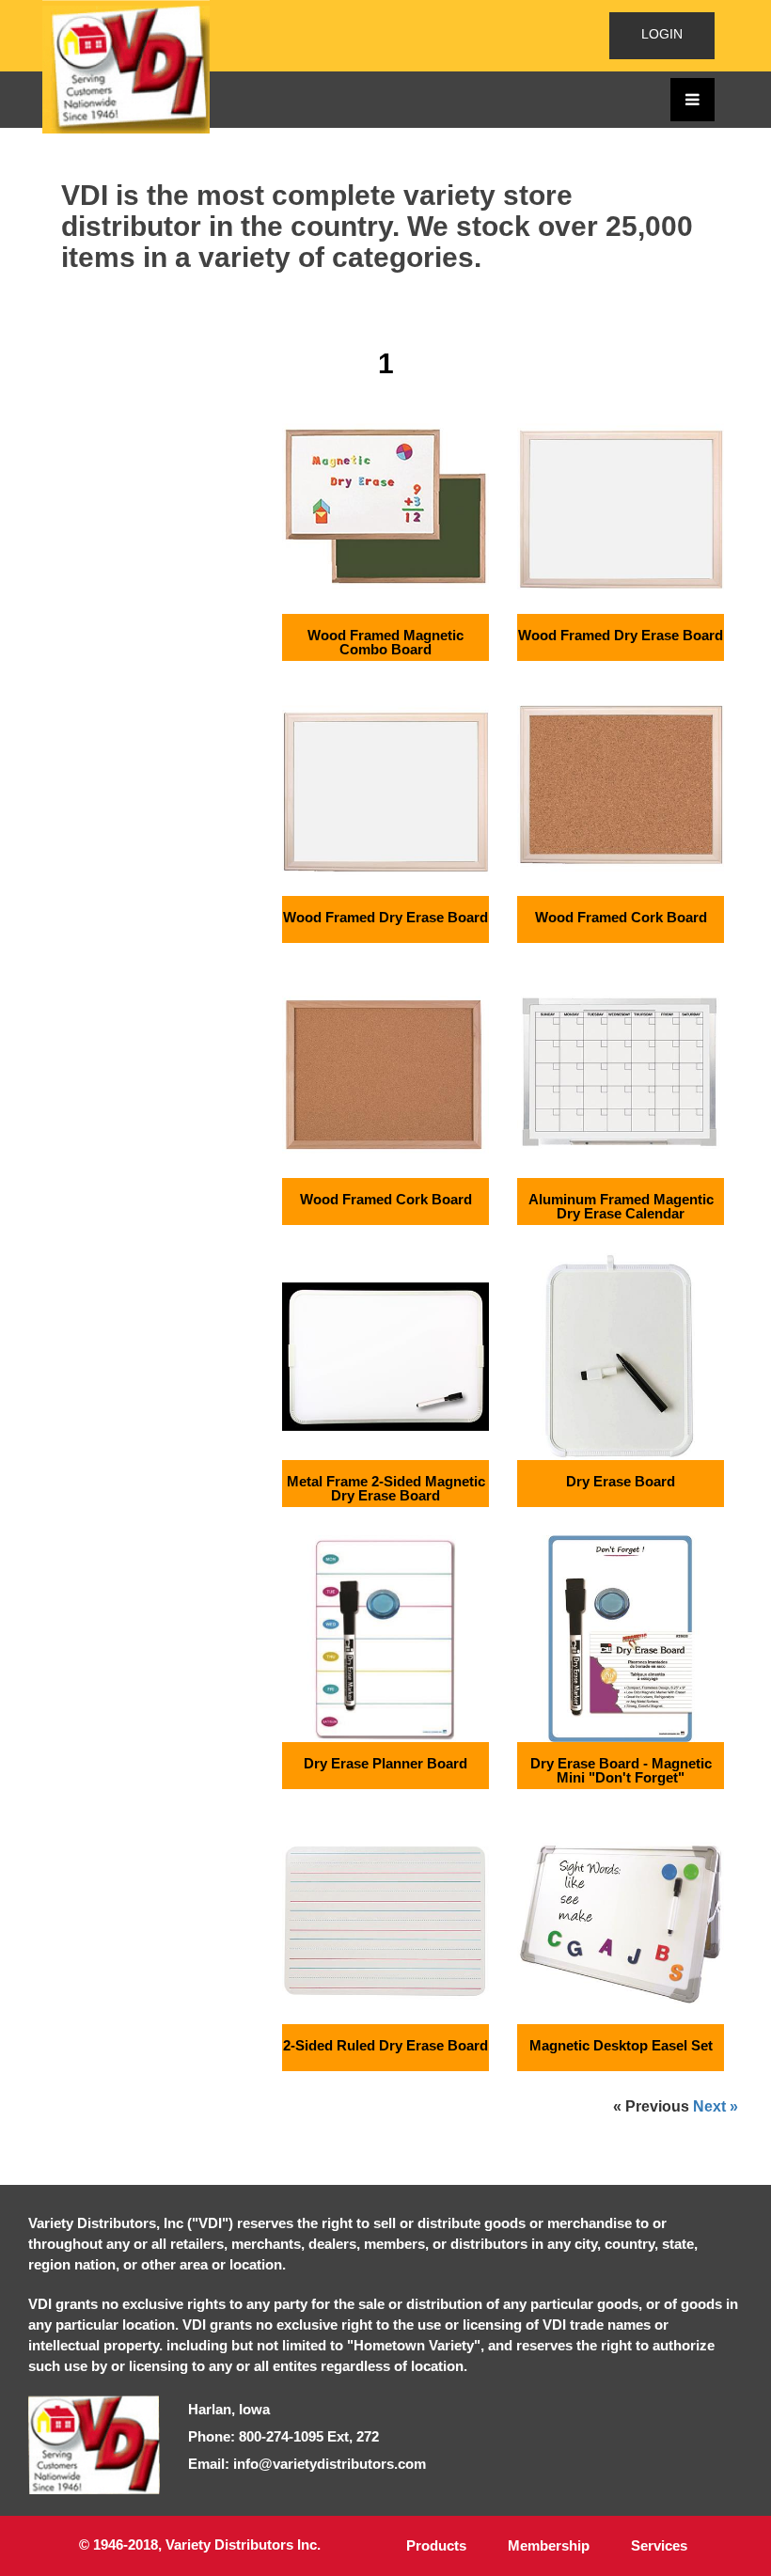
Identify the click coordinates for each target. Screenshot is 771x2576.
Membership (549, 2545)
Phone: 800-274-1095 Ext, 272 (283, 2436)
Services (659, 2545)
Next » (716, 2107)
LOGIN (662, 34)
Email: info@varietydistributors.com (307, 2464)
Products (436, 2545)
